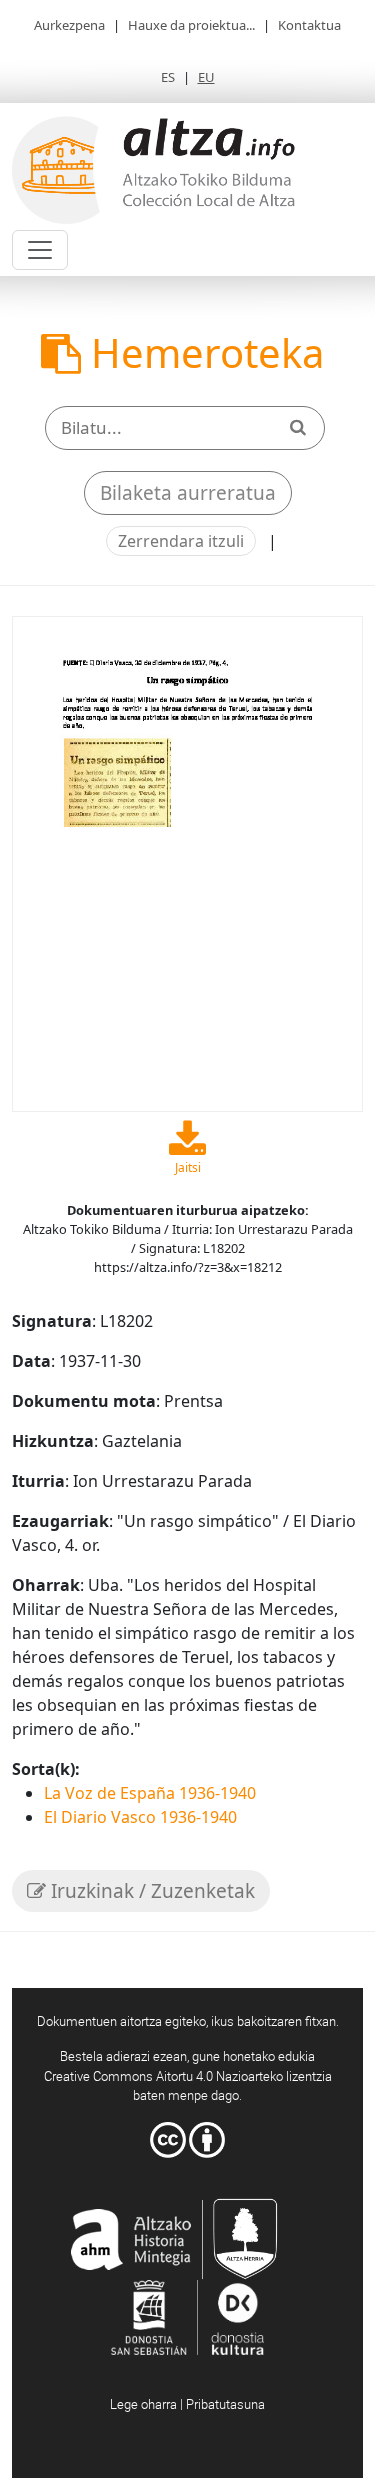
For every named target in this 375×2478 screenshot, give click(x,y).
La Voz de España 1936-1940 (150, 1793)
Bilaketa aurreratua (188, 493)
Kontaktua (309, 25)
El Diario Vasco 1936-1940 (140, 1817)
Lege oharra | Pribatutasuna (187, 2404)
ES (168, 77)
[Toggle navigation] (40, 250)
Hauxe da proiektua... (191, 25)
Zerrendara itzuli (181, 541)
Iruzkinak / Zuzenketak (150, 1891)
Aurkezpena (69, 25)
